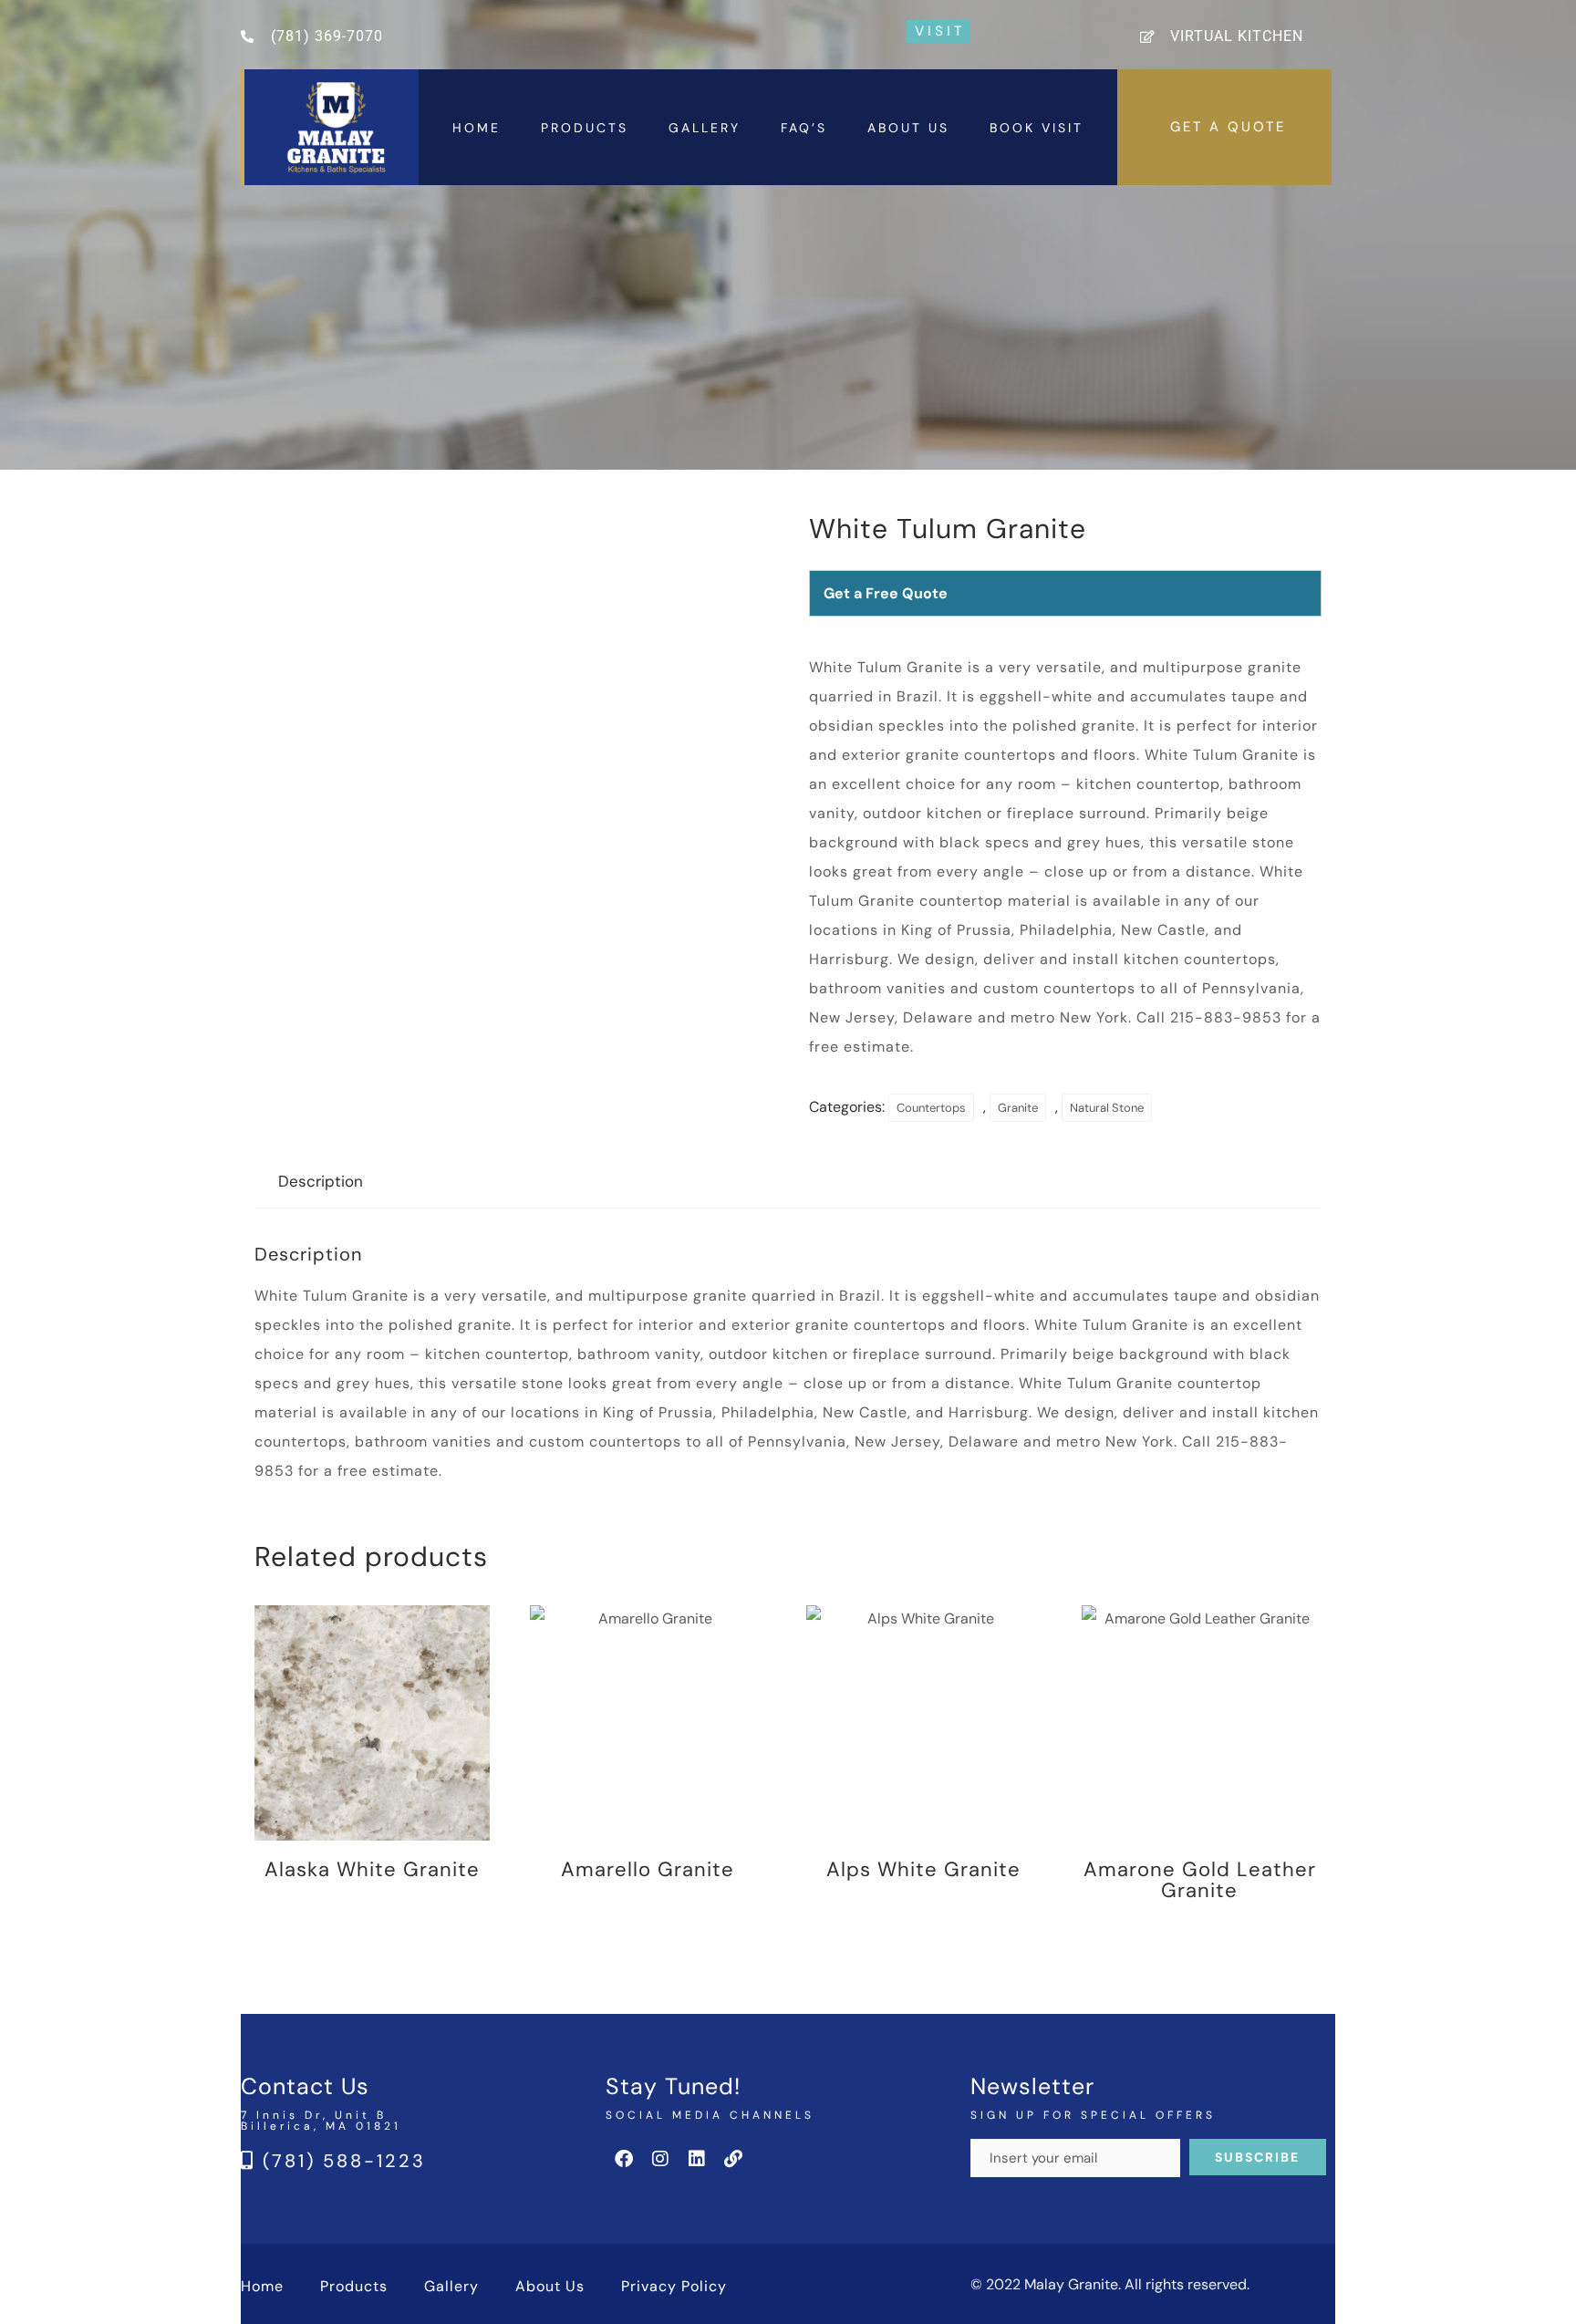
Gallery (705, 128)
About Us (908, 128)
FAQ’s (804, 128)
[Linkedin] (697, 2159)
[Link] (733, 2159)
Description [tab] (321, 1181)
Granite (1018, 1108)
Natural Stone (1107, 1108)
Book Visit (1037, 128)
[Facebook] (624, 2159)
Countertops (931, 1108)
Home (477, 128)
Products (585, 128)
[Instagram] (660, 2159)
